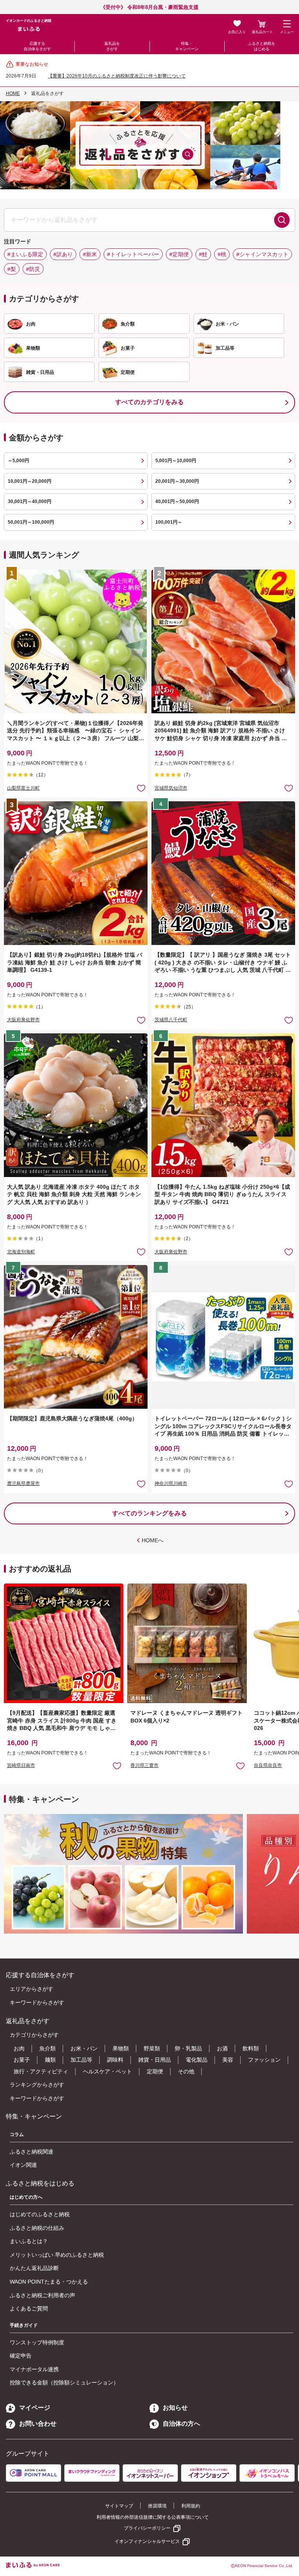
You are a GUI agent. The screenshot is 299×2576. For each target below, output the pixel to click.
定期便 (155, 2071)
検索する (282, 220)
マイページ (35, 2408)
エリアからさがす (32, 1989)
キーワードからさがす (37, 2002)
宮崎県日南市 (21, 1765)
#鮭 (203, 254)
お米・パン (84, 2048)
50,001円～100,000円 (31, 522)
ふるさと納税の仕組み (37, 2228)
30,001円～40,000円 (30, 501)
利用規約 (191, 2506)
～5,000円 (18, 461)
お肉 (19, 2048)
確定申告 (21, 2356)
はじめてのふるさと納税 (40, 2214)
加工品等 (81, 2060)
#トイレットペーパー (133, 254)
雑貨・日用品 (155, 2060)
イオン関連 (23, 2165)
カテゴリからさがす (34, 2035)
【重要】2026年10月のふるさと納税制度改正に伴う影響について (117, 76)
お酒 (222, 2048)
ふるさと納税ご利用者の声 (42, 2295)
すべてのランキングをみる (149, 1513)
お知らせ (175, 2408)
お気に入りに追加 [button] (141, 788)
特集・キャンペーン (187, 46)
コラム (17, 2134)
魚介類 (47, 2048)
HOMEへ (153, 1540)
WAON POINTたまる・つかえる (49, 2282)
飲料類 (251, 2048)
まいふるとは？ (29, 2241)
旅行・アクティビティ (41, 2071)
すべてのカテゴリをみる (149, 402)
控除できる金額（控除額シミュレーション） (64, 2382)
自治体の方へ (181, 2424)
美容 (228, 2060)
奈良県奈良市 (268, 1765)
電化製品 (197, 2060)
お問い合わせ (38, 2424)
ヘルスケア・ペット (107, 2071)
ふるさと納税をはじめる (262, 46)
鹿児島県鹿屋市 (23, 1483)
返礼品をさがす (112, 46)
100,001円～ (169, 522)
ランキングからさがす (37, 2085)
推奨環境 (157, 2506)
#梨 (12, 269)
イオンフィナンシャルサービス (147, 2541)
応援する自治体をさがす (37, 46)
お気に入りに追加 (117, 1766)
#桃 (222, 254)
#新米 (90, 254)
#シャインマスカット (262, 254)
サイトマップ (119, 2506)
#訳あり (63, 254)
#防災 (33, 269)
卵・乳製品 (188, 2048)
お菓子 (22, 2060)
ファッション (264, 2060)
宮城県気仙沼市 (171, 788)
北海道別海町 (21, 1252)
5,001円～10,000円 (176, 461)
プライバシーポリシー (147, 2528)
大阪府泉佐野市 (23, 1020)
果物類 (121, 2048)
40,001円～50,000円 (177, 501)
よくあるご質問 (29, 2309)
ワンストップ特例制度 (37, 2342)
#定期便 (179, 254)
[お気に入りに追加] (141, 788)
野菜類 (152, 2048)
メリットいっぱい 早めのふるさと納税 (57, 2255)
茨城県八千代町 (171, 1020)
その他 (186, 2071)
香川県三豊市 (144, 1765)
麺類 (50, 2060)
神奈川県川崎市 (171, 1483)
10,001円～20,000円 (30, 481)
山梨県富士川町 (23, 788)
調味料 (115, 2060)
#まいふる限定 (25, 254)
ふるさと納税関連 (32, 2152)
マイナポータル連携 (34, 2369)
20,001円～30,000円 (177, 481)
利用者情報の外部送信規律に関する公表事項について (153, 2517)
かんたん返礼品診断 (34, 2268)
